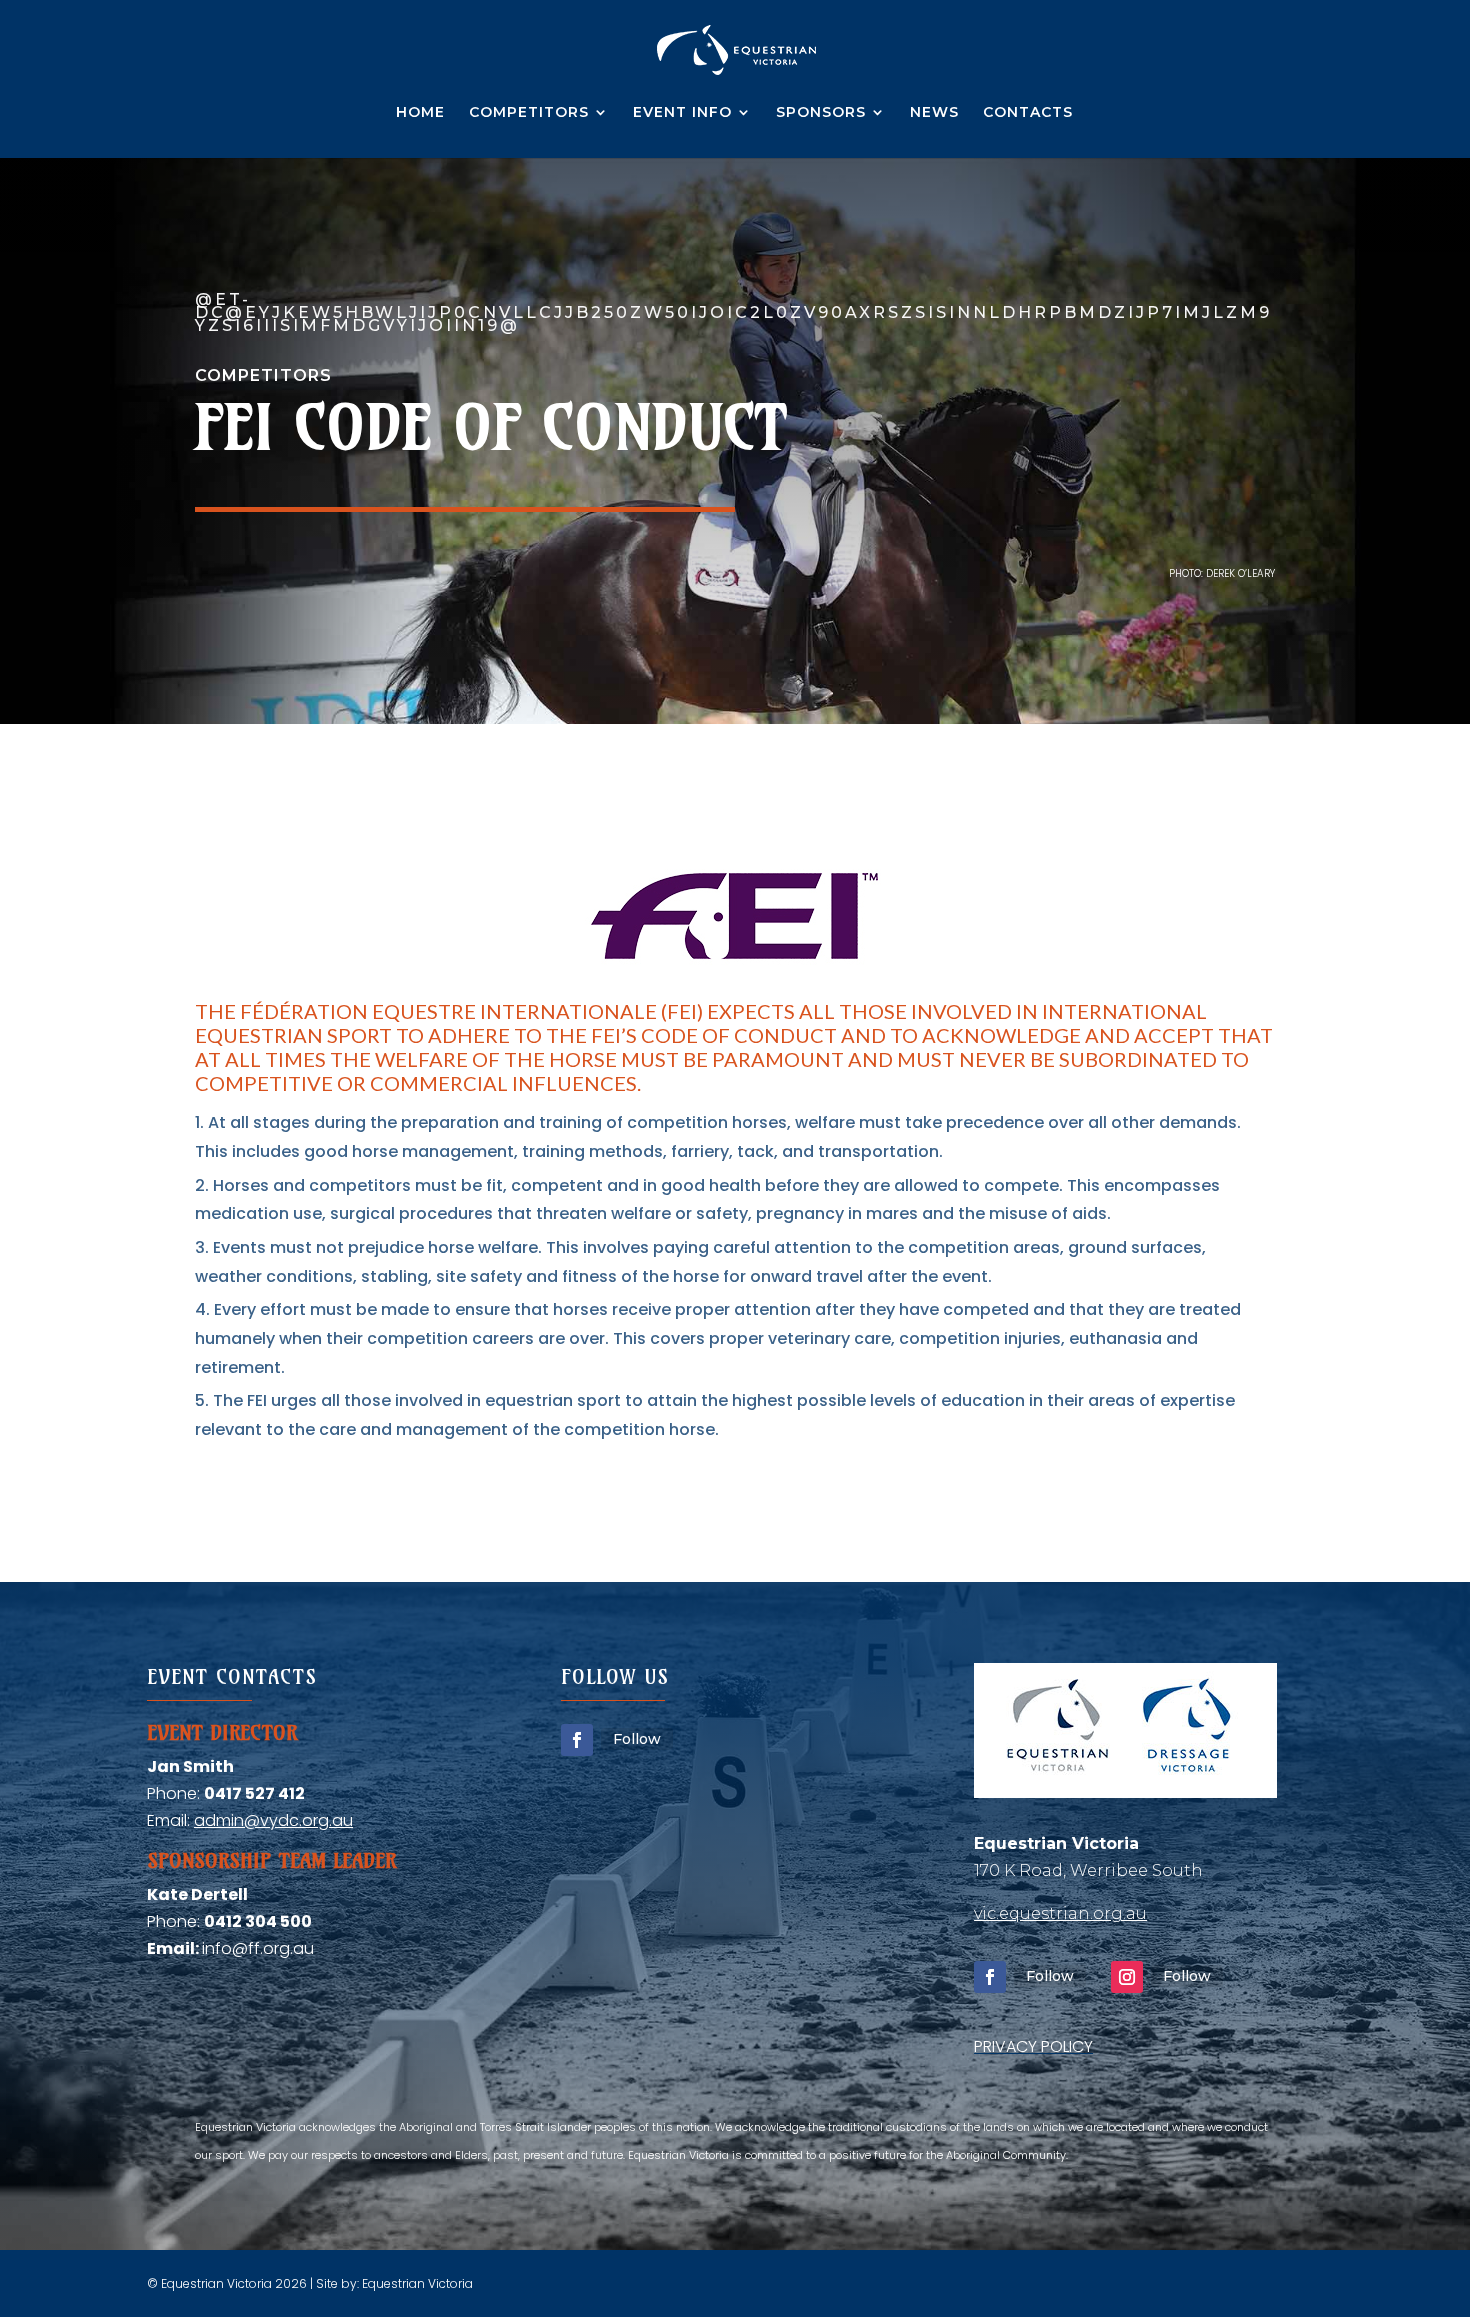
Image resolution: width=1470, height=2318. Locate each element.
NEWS (934, 113)
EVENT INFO (682, 113)
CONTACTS (1028, 113)
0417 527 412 (254, 1793)
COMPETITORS (529, 113)
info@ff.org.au (258, 1948)
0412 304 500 (258, 1921)
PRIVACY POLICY (1033, 2046)
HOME (420, 113)
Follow (637, 1739)
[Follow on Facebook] (577, 1740)
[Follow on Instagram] (1127, 1977)
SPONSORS (821, 113)
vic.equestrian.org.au (1060, 1913)
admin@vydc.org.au (273, 1820)
